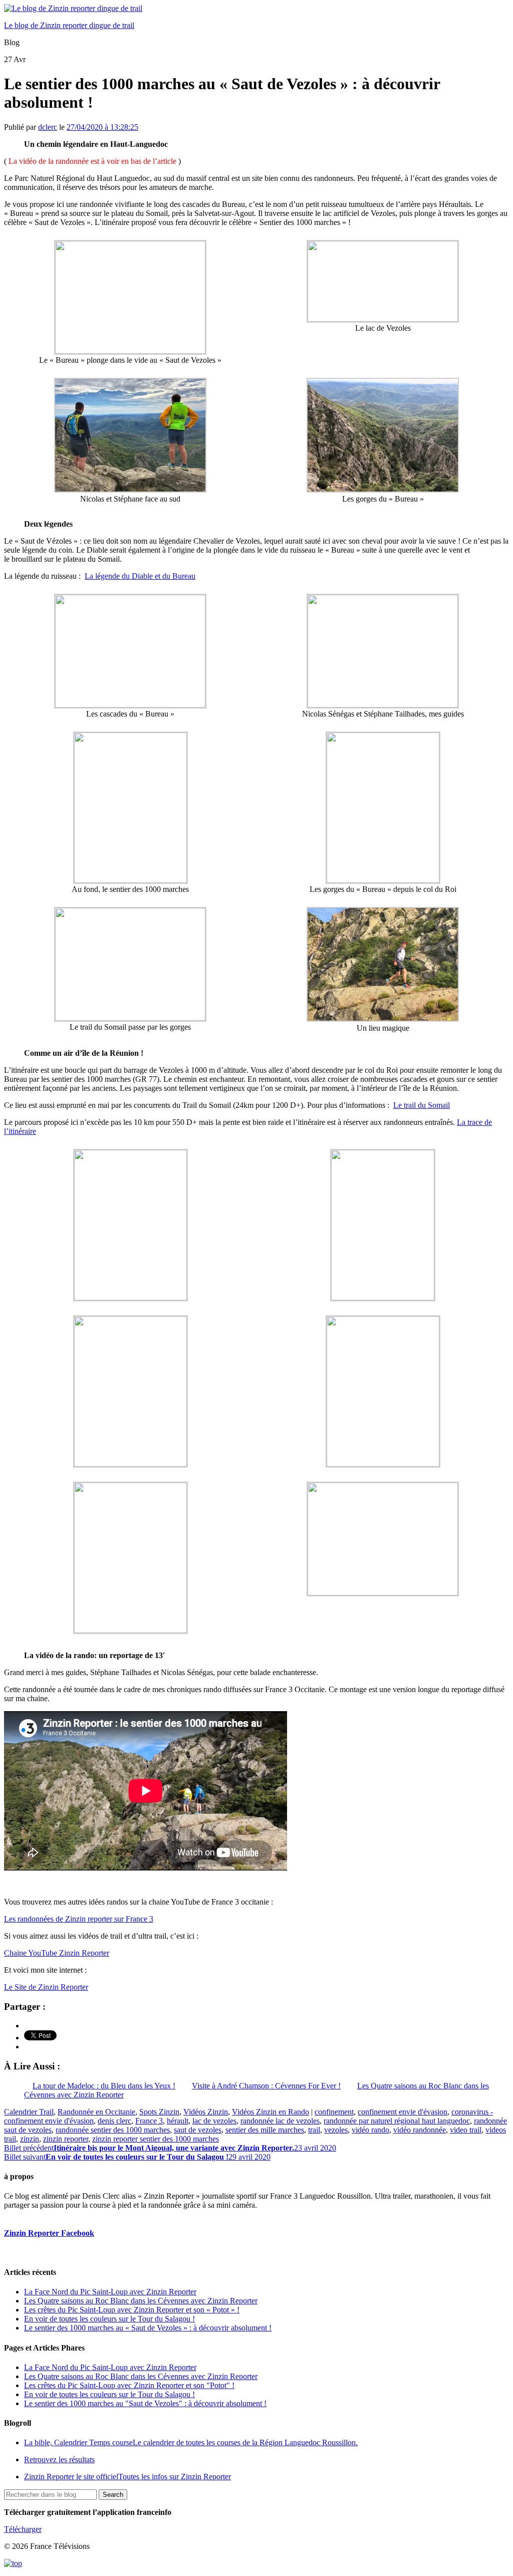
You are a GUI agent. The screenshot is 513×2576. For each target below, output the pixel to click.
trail (314, 2130)
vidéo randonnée (420, 2130)
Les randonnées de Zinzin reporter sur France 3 (79, 1919)
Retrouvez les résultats (59, 2460)
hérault (178, 2121)
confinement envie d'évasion (403, 2112)
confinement (334, 2112)
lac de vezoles (214, 2121)
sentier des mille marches (265, 2130)
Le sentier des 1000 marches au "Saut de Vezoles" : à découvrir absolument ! (145, 2403)
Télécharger (23, 2529)
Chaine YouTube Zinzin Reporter (57, 1953)
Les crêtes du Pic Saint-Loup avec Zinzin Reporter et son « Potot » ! (132, 2310)
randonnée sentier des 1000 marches (113, 2130)
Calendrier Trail (29, 2112)
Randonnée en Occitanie (96, 2112)
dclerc (48, 127)
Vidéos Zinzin (206, 2112)
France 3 (149, 2121)
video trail (466, 2130)
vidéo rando (370, 2130)
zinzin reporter (66, 2139)
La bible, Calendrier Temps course (191, 2442)
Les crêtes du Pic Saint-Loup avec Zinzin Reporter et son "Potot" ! (129, 2385)
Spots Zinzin (159, 2112)
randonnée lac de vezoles (280, 2121)
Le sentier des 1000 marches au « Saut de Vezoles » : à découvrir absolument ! (148, 2328)
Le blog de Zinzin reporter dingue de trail (69, 25)
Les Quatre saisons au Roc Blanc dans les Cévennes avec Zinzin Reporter (141, 2301)
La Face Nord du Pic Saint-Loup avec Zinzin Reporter (110, 2292)
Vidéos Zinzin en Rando (271, 2112)
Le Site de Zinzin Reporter (46, 1987)
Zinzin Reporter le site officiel (127, 2477)
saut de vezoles (198, 2130)
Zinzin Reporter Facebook (49, 2233)
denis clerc (114, 2121)
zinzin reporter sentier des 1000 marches (156, 2139)
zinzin (30, 2139)
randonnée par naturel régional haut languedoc (397, 2121)
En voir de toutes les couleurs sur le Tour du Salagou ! (109, 2319)
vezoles (336, 2130)
